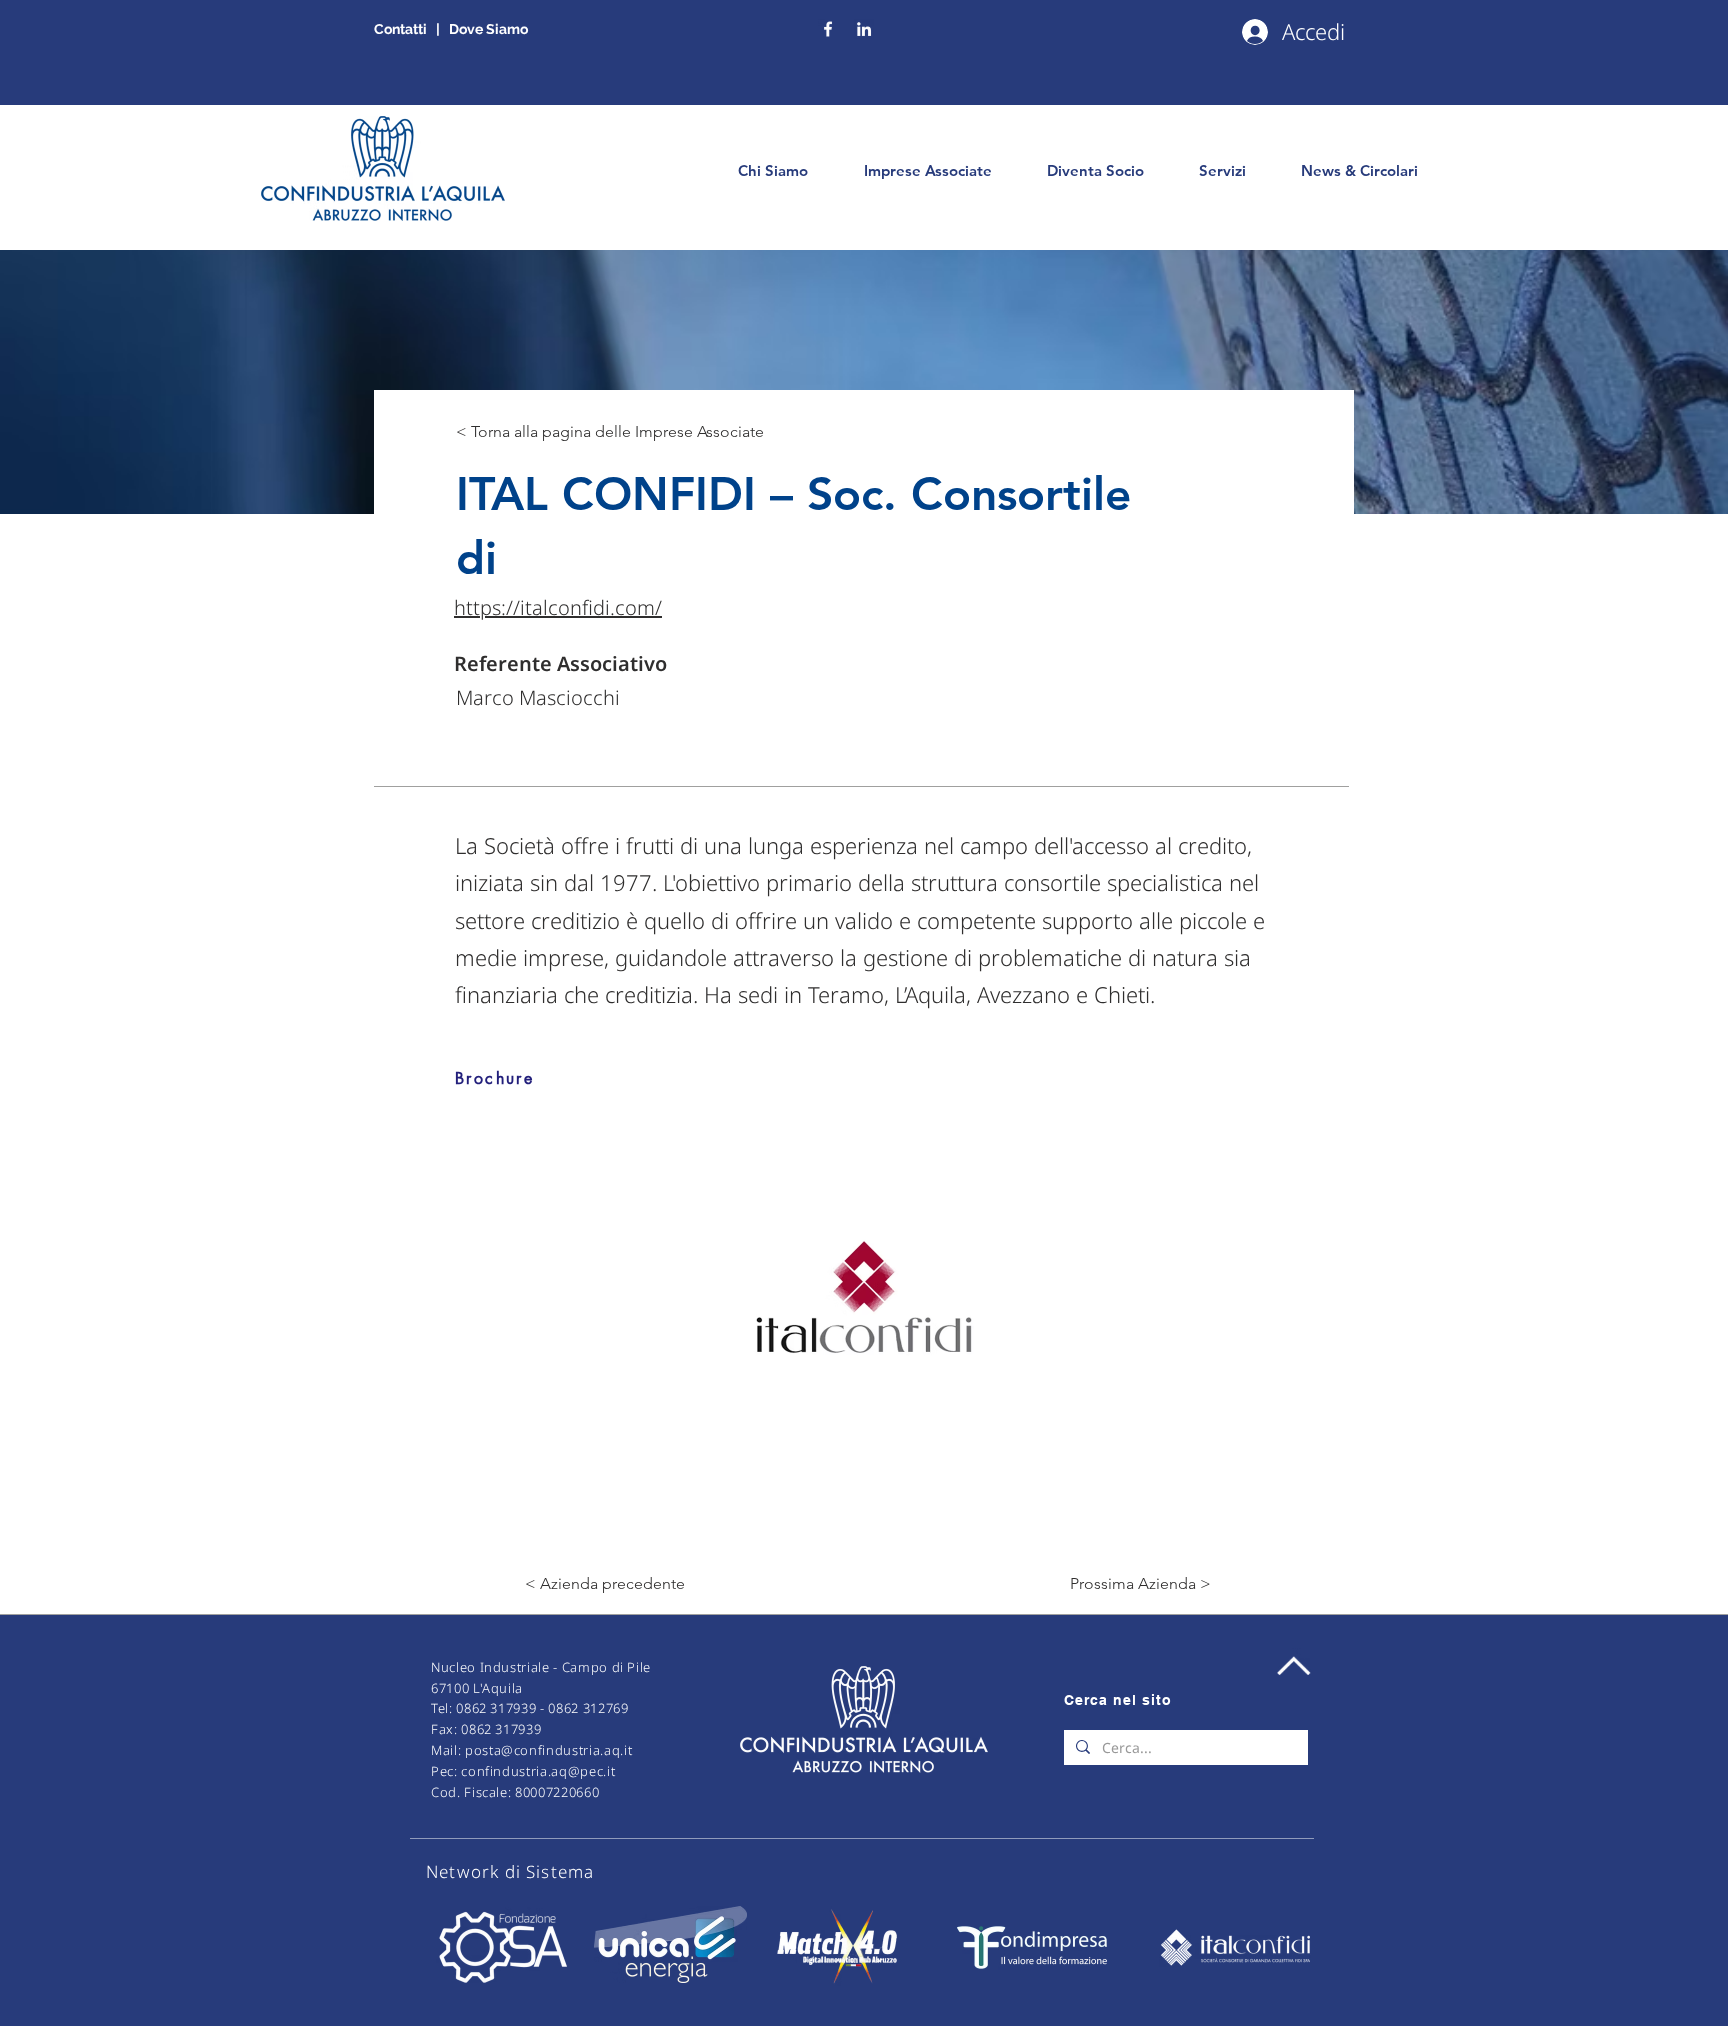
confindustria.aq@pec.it (538, 1771)
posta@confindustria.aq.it (548, 1750)
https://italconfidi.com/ (558, 607)
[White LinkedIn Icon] (864, 29)
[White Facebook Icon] (828, 29)
